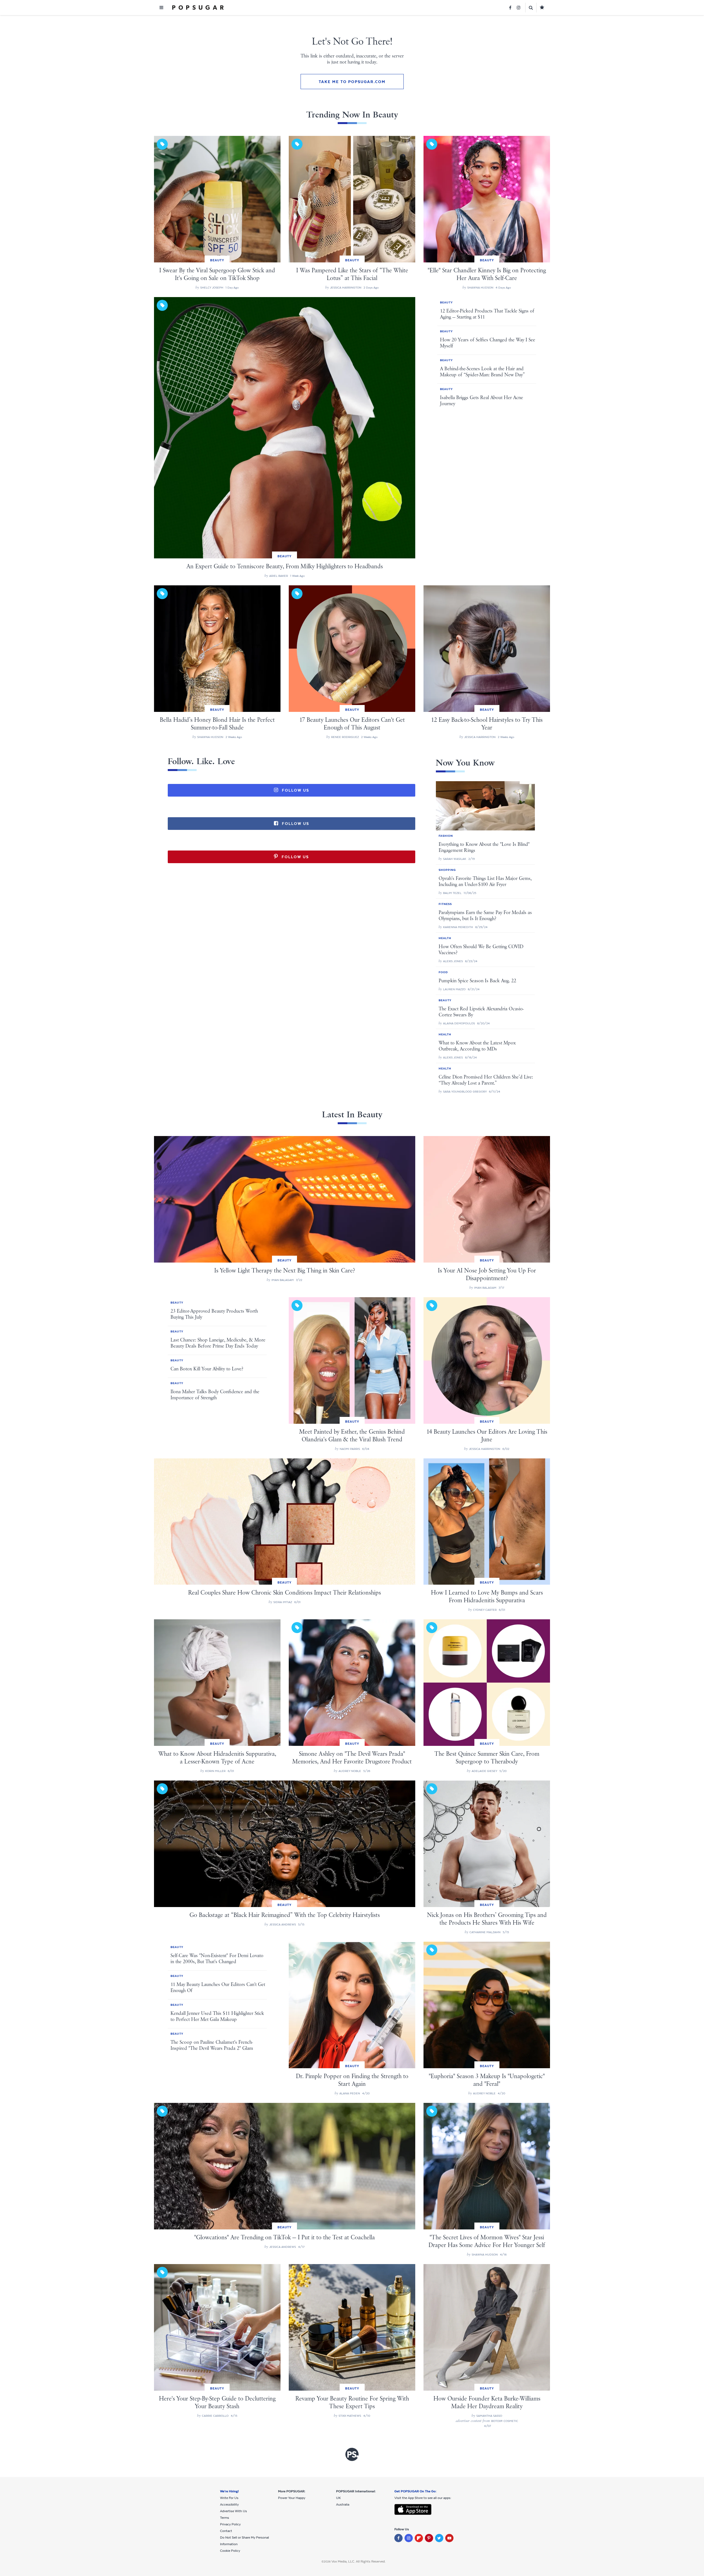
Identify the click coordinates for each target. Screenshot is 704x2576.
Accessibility (229, 2504)
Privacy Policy (230, 2524)
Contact (226, 2531)
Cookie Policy (230, 2551)
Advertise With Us (233, 2511)
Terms (225, 2518)
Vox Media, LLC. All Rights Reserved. (358, 2561)
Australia (343, 2504)
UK (338, 2498)
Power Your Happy (292, 2498)
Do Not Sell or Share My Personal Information (244, 2541)
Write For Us (229, 2498)
